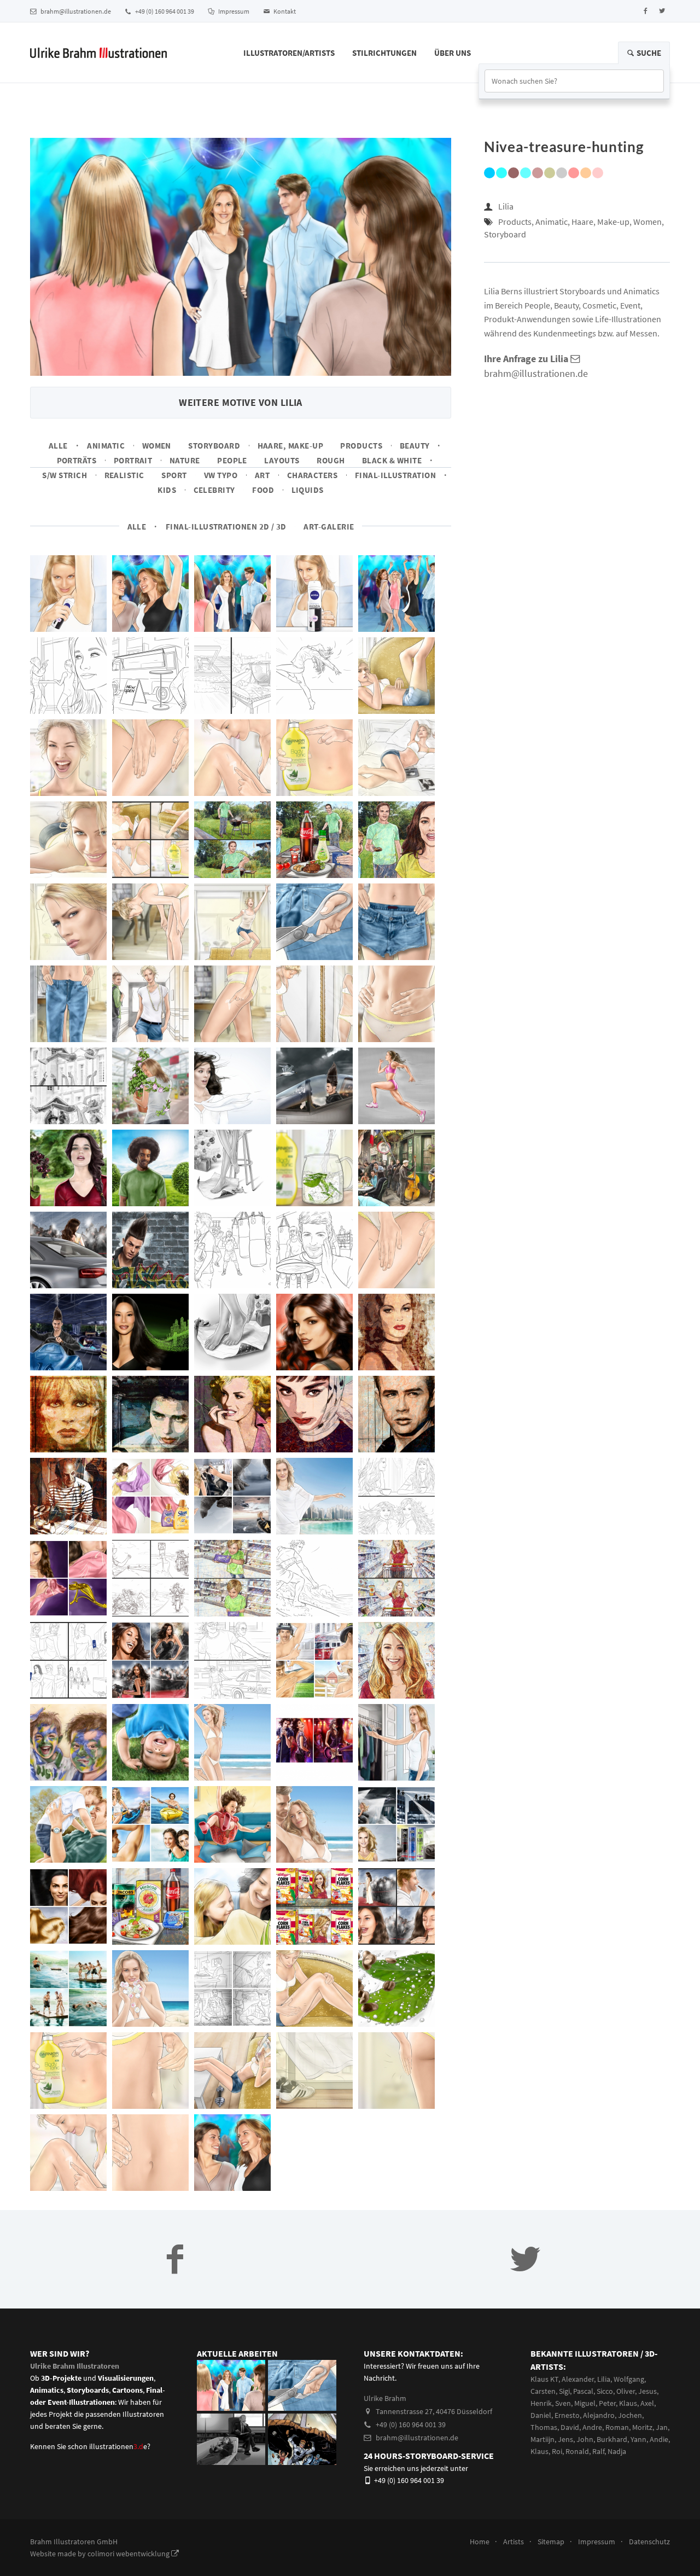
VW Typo (221, 475)
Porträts (77, 460)
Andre (592, 2427)
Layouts (282, 460)
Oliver (626, 2391)
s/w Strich (65, 475)
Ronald (577, 2451)
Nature (185, 460)
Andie (659, 2439)
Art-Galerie (329, 527)
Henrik (541, 2403)
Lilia (506, 206)
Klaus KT (544, 2379)
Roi (557, 2451)
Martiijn (542, 2439)
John (585, 2439)
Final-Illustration (395, 475)
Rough (331, 460)
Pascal (583, 2391)
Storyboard (214, 446)
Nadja (617, 2451)
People (232, 460)
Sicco (605, 2391)
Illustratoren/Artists (289, 53)
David (570, 2427)
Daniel (541, 2415)
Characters (313, 475)
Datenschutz (649, 2542)
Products (361, 446)
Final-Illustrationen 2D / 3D (226, 527)
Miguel (585, 2403)
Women (157, 446)
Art (262, 475)
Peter (607, 2403)
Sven (563, 2403)
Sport (174, 475)
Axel (647, 2403)
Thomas (544, 2427)
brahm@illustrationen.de (75, 11)
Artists (514, 2542)
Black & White (392, 460)
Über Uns (453, 53)
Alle (58, 446)
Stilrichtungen (384, 53)
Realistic (124, 475)
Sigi (564, 2391)
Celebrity (214, 490)
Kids (167, 490)
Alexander (578, 2379)
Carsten (543, 2391)
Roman (617, 2427)
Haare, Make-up (291, 446)
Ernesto (567, 2415)
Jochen (630, 2415)
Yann (638, 2439)
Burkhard (612, 2439)
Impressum (233, 11)
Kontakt (284, 11)
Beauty (415, 446)
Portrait (133, 460)
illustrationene (118, 2446)
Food (263, 490)
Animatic (106, 446)
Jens (565, 2439)
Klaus (628, 2403)
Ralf (598, 2451)
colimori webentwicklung (129, 2554)
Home (480, 2542)
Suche (648, 53)
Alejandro (599, 2415)
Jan (662, 2427)
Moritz (642, 2427)
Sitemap (551, 2542)
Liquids (308, 490)
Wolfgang (629, 2379)
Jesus (647, 2391)
